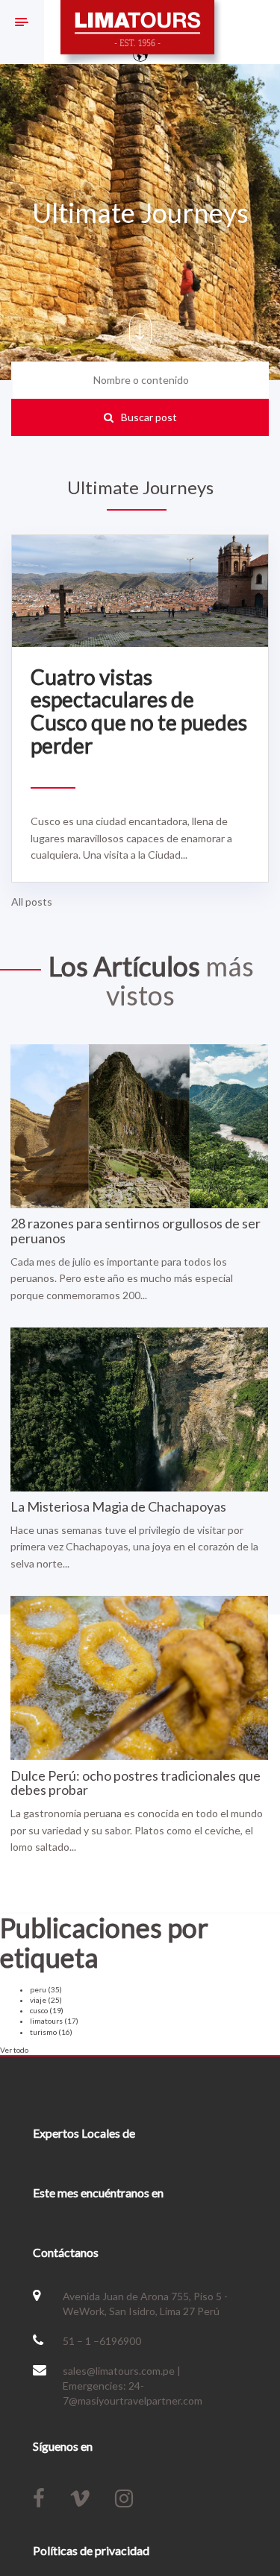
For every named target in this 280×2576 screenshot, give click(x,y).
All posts (32, 902)
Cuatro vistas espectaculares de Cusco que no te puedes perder (139, 711)
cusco (47, 2010)
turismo (51, 2032)
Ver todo (14, 2050)
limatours (54, 2021)
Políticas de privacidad (91, 2550)
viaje (46, 2000)
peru (46, 1989)
